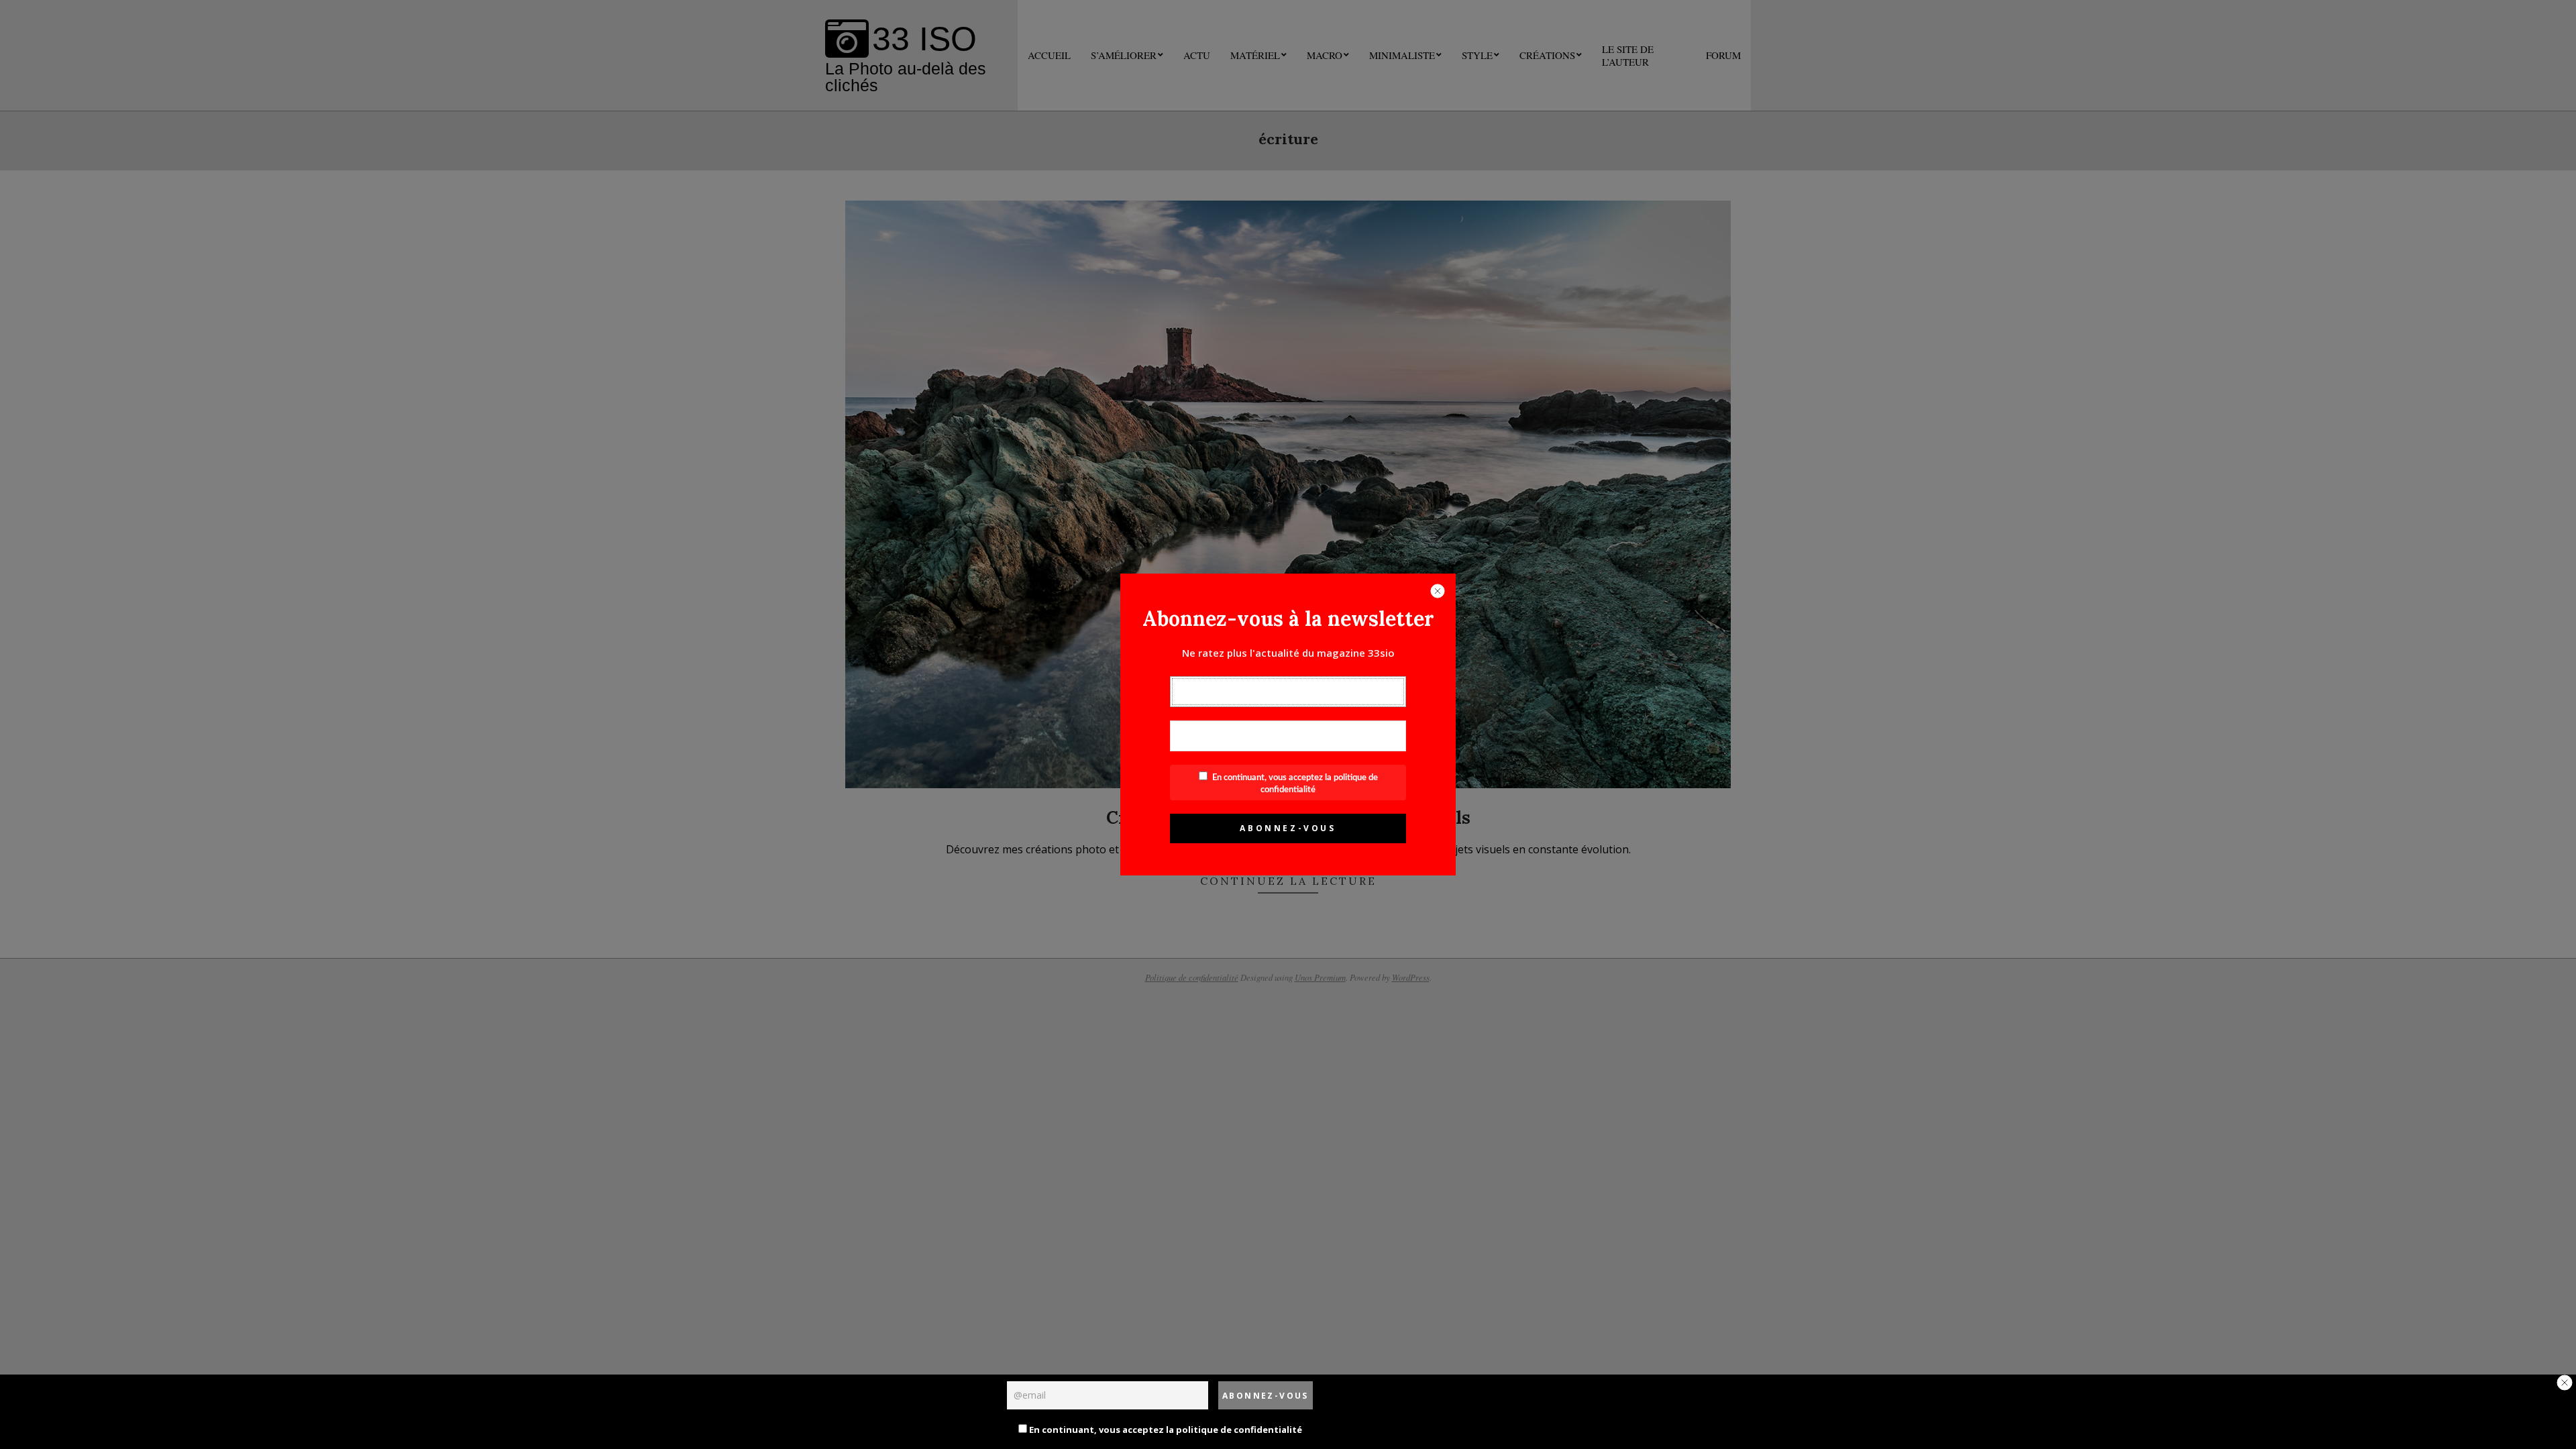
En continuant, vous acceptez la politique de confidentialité (1165, 1430)
